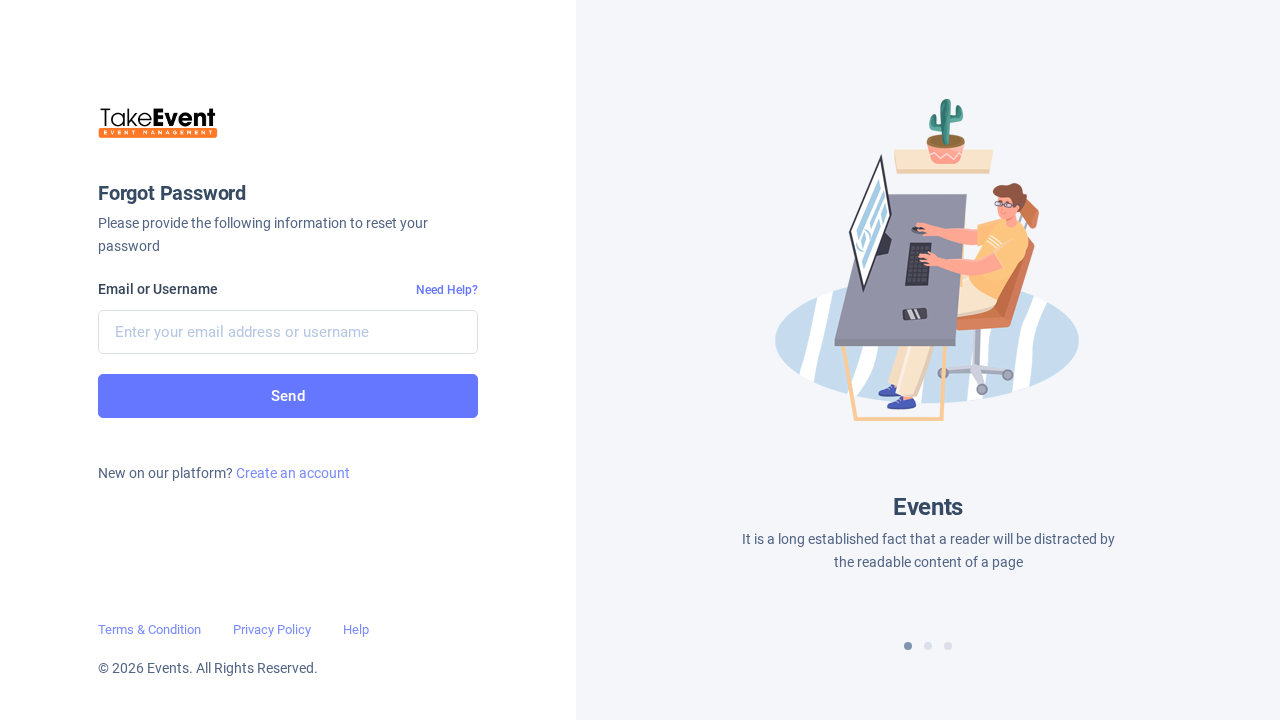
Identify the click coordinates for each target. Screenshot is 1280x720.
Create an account (293, 473)
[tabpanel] (928, 344)
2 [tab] (928, 646)
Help (356, 629)
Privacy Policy (272, 629)
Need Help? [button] (447, 290)
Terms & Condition (149, 629)
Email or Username (158, 289)
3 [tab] (948, 646)
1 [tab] (908, 646)
